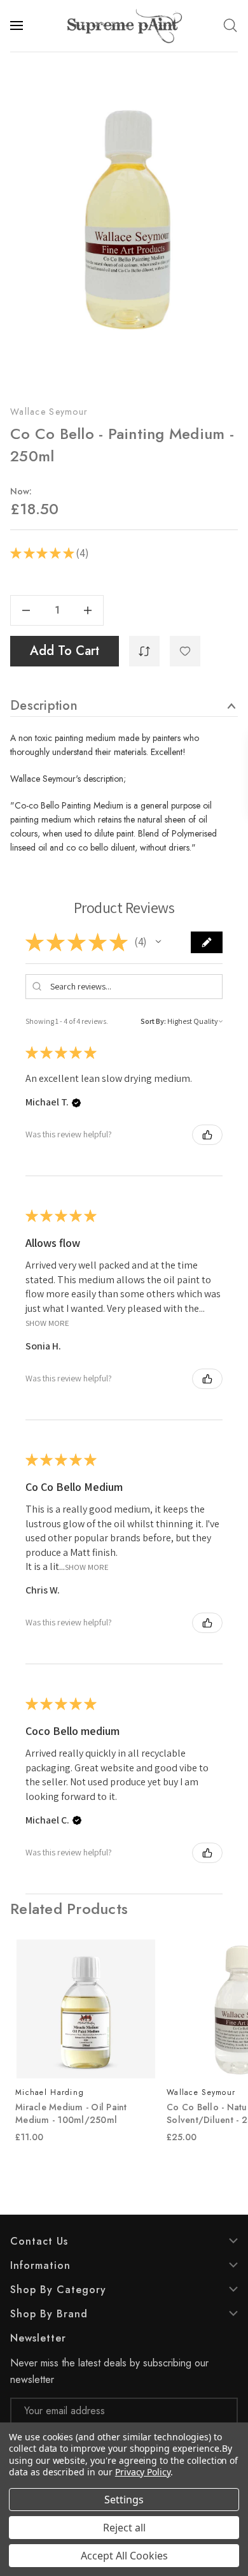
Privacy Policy (143, 2472)
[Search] (230, 25)
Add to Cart (65, 651)
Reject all (124, 2528)
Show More (47, 1322)
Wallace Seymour (49, 412)
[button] (158, 942)
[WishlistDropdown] (185, 651)
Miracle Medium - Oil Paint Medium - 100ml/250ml (71, 2113)
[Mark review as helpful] (207, 1135)
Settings (124, 2500)
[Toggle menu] (18, 25)
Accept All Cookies (124, 2556)
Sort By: (153, 1021)
